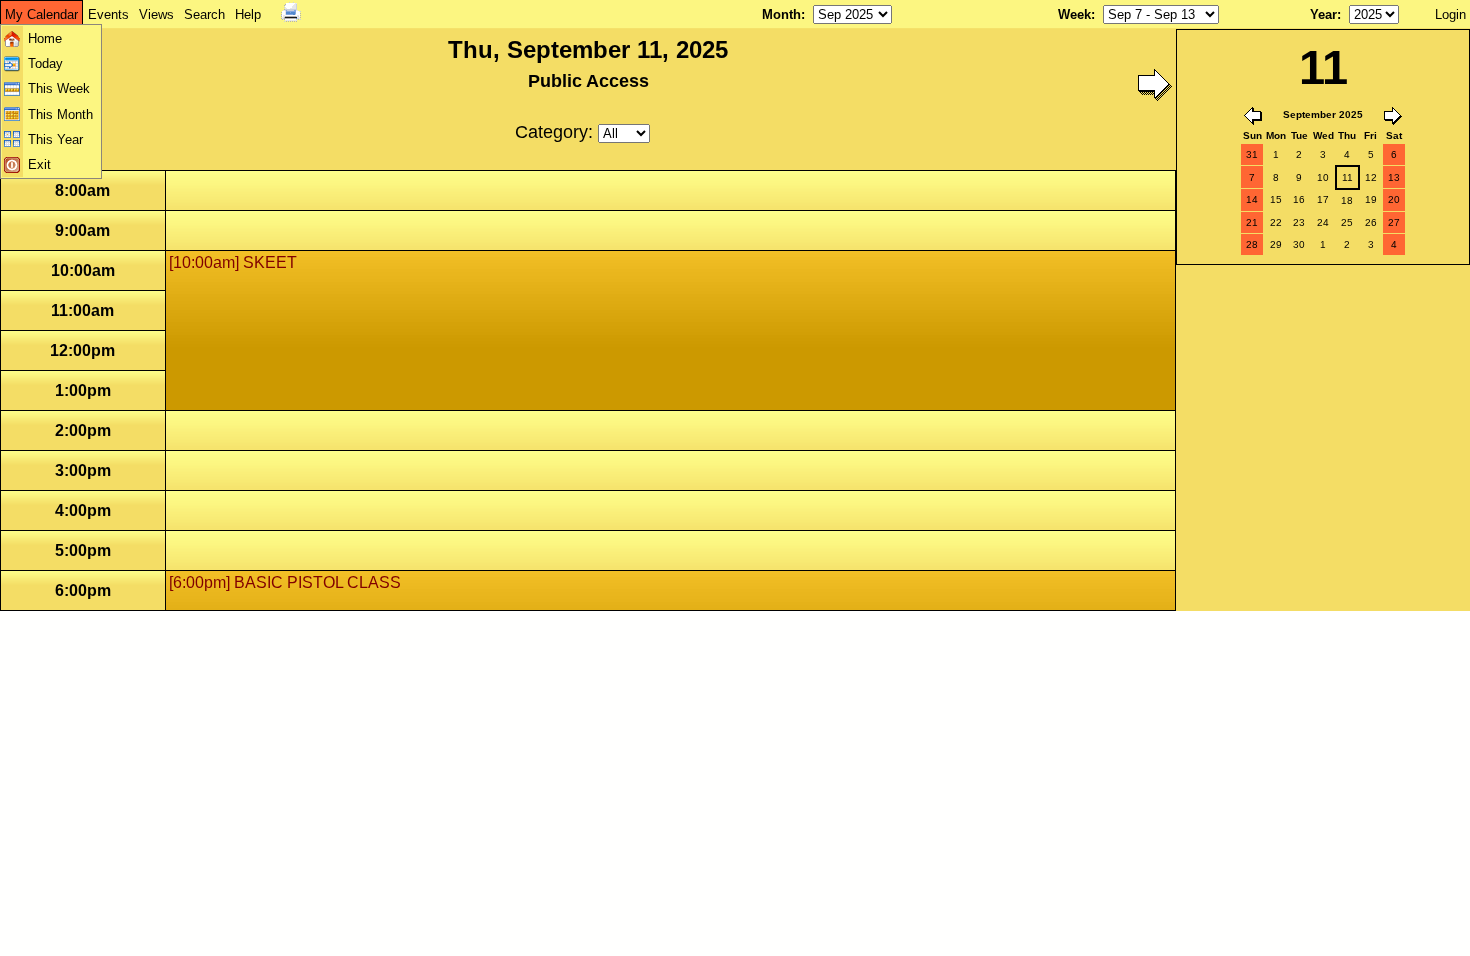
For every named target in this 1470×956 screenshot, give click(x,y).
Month (781, 14)
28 (1252, 244)
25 (1347, 222)
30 (1299, 244)
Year (1323, 14)
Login (1450, 14)
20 (1394, 199)
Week (1074, 14)
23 (1299, 222)
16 (1299, 199)
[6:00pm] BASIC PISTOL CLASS (285, 582)
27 (1394, 222)
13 (1394, 177)
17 (1323, 199)
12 (1371, 177)
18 (1347, 200)
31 (1252, 154)
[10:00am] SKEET (233, 262)
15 (1276, 199)
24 (1323, 222)
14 (1252, 199)
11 (1347, 177)
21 (1252, 222)
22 (1276, 222)
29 (1276, 244)
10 (1323, 177)
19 (1371, 199)
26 (1371, 222)
